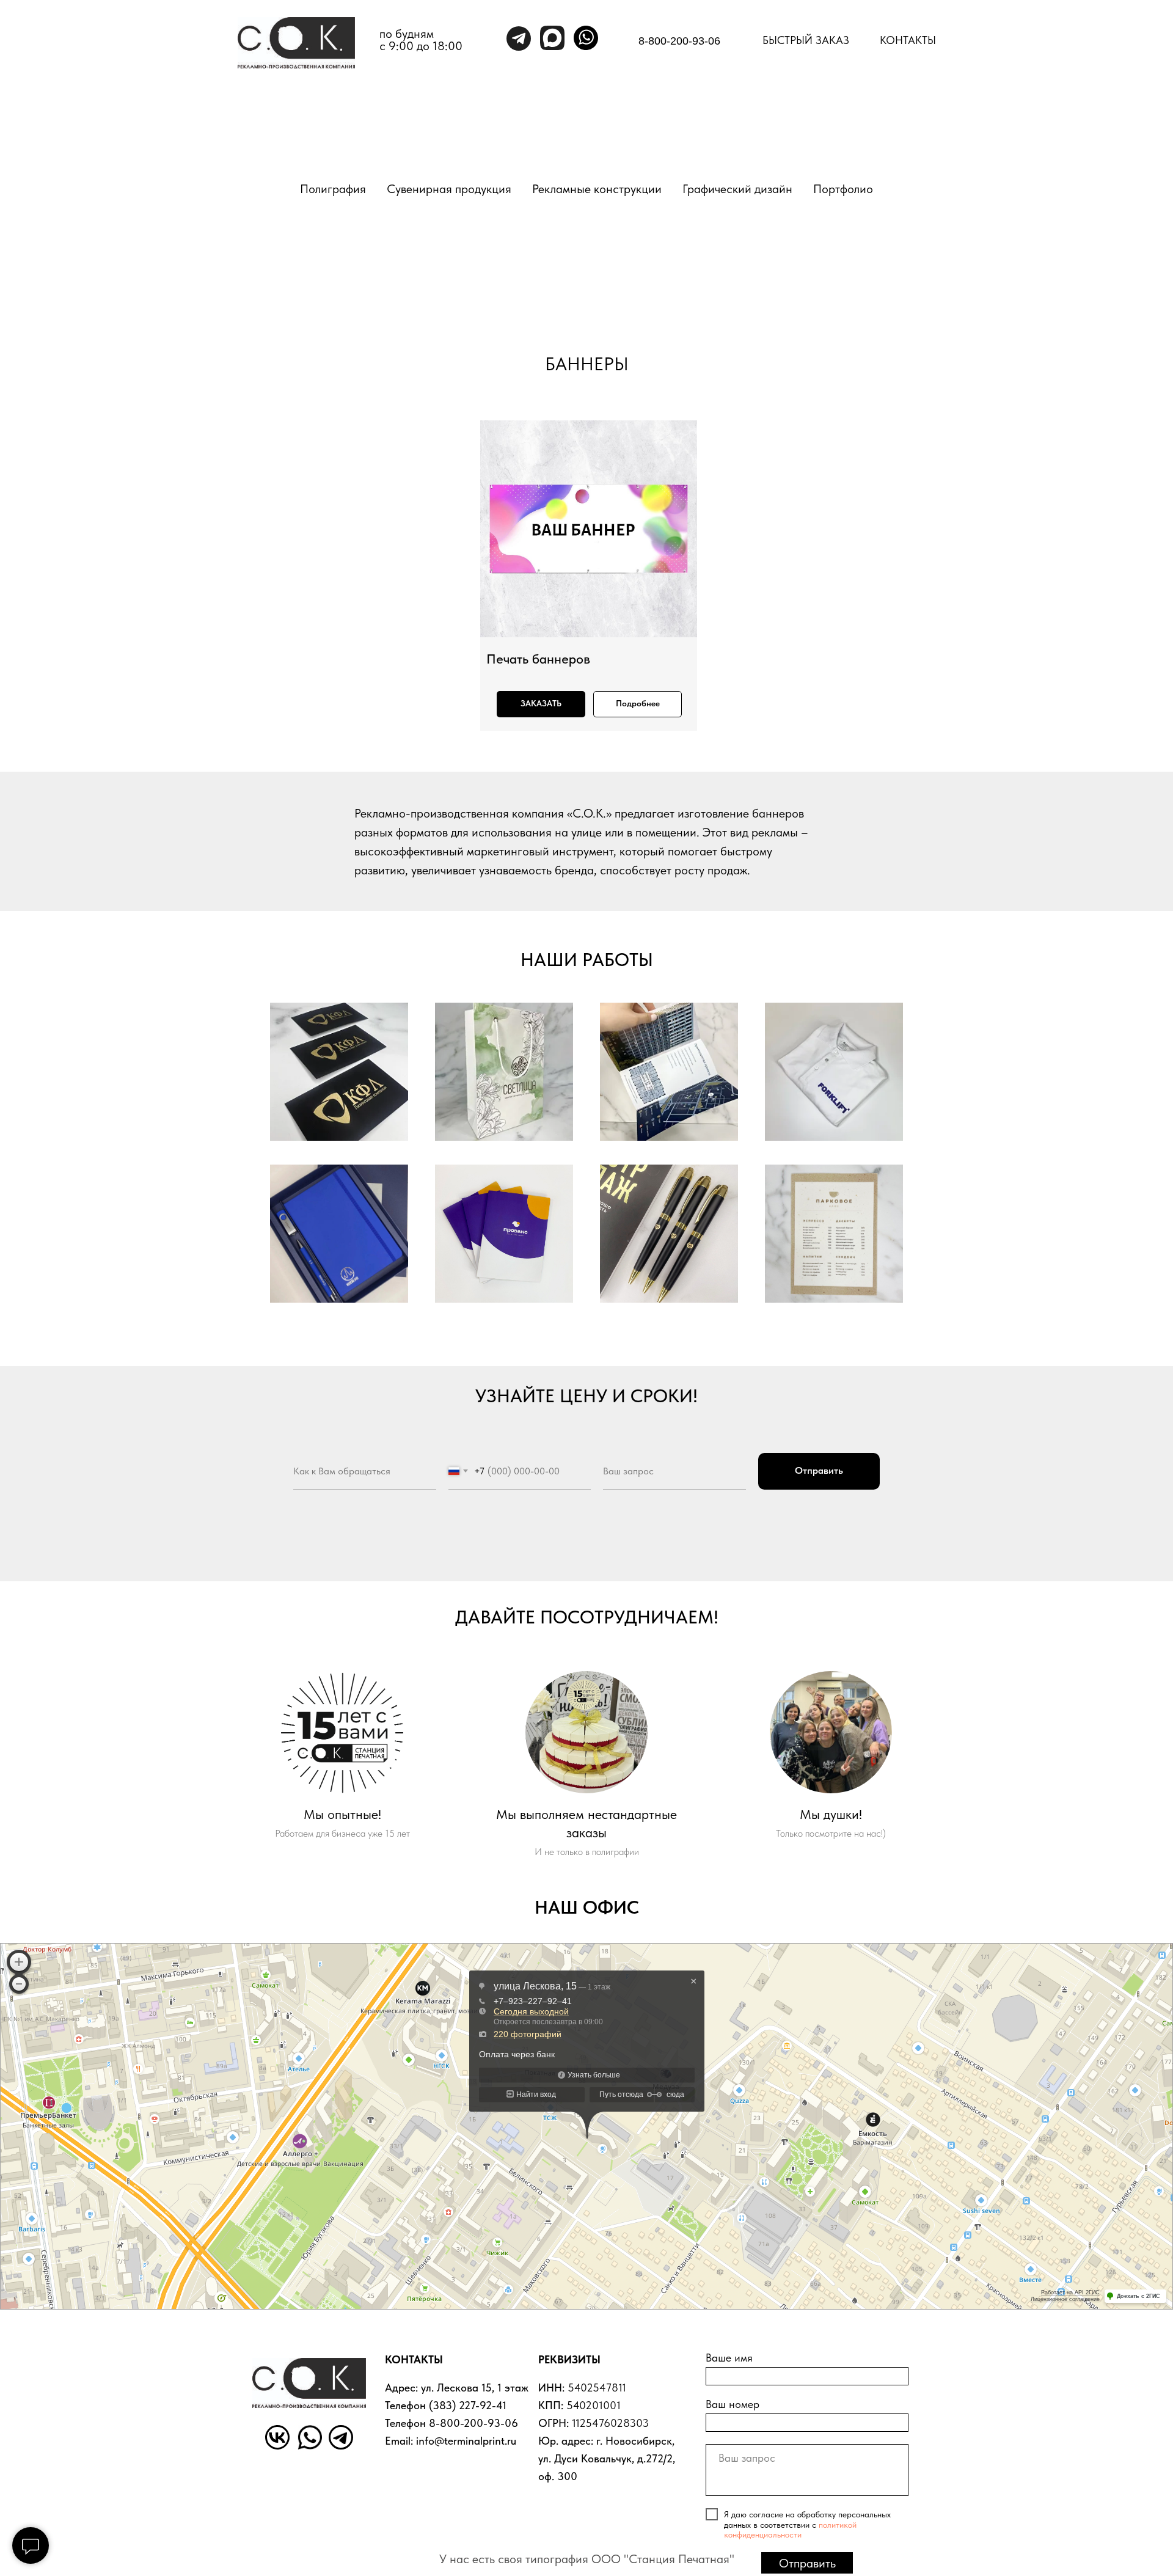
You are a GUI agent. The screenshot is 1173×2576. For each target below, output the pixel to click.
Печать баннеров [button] (538, 659)
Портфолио (843, 189)
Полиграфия (333, 189)
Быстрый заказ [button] (806, 40)
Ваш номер (733, 2404)
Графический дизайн (737, 189)
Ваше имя (729, 2358)
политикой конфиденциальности (790, 2530)
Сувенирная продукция (449, 189)
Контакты (908, 40)
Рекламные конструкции (597, 189)
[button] (541, 704)
